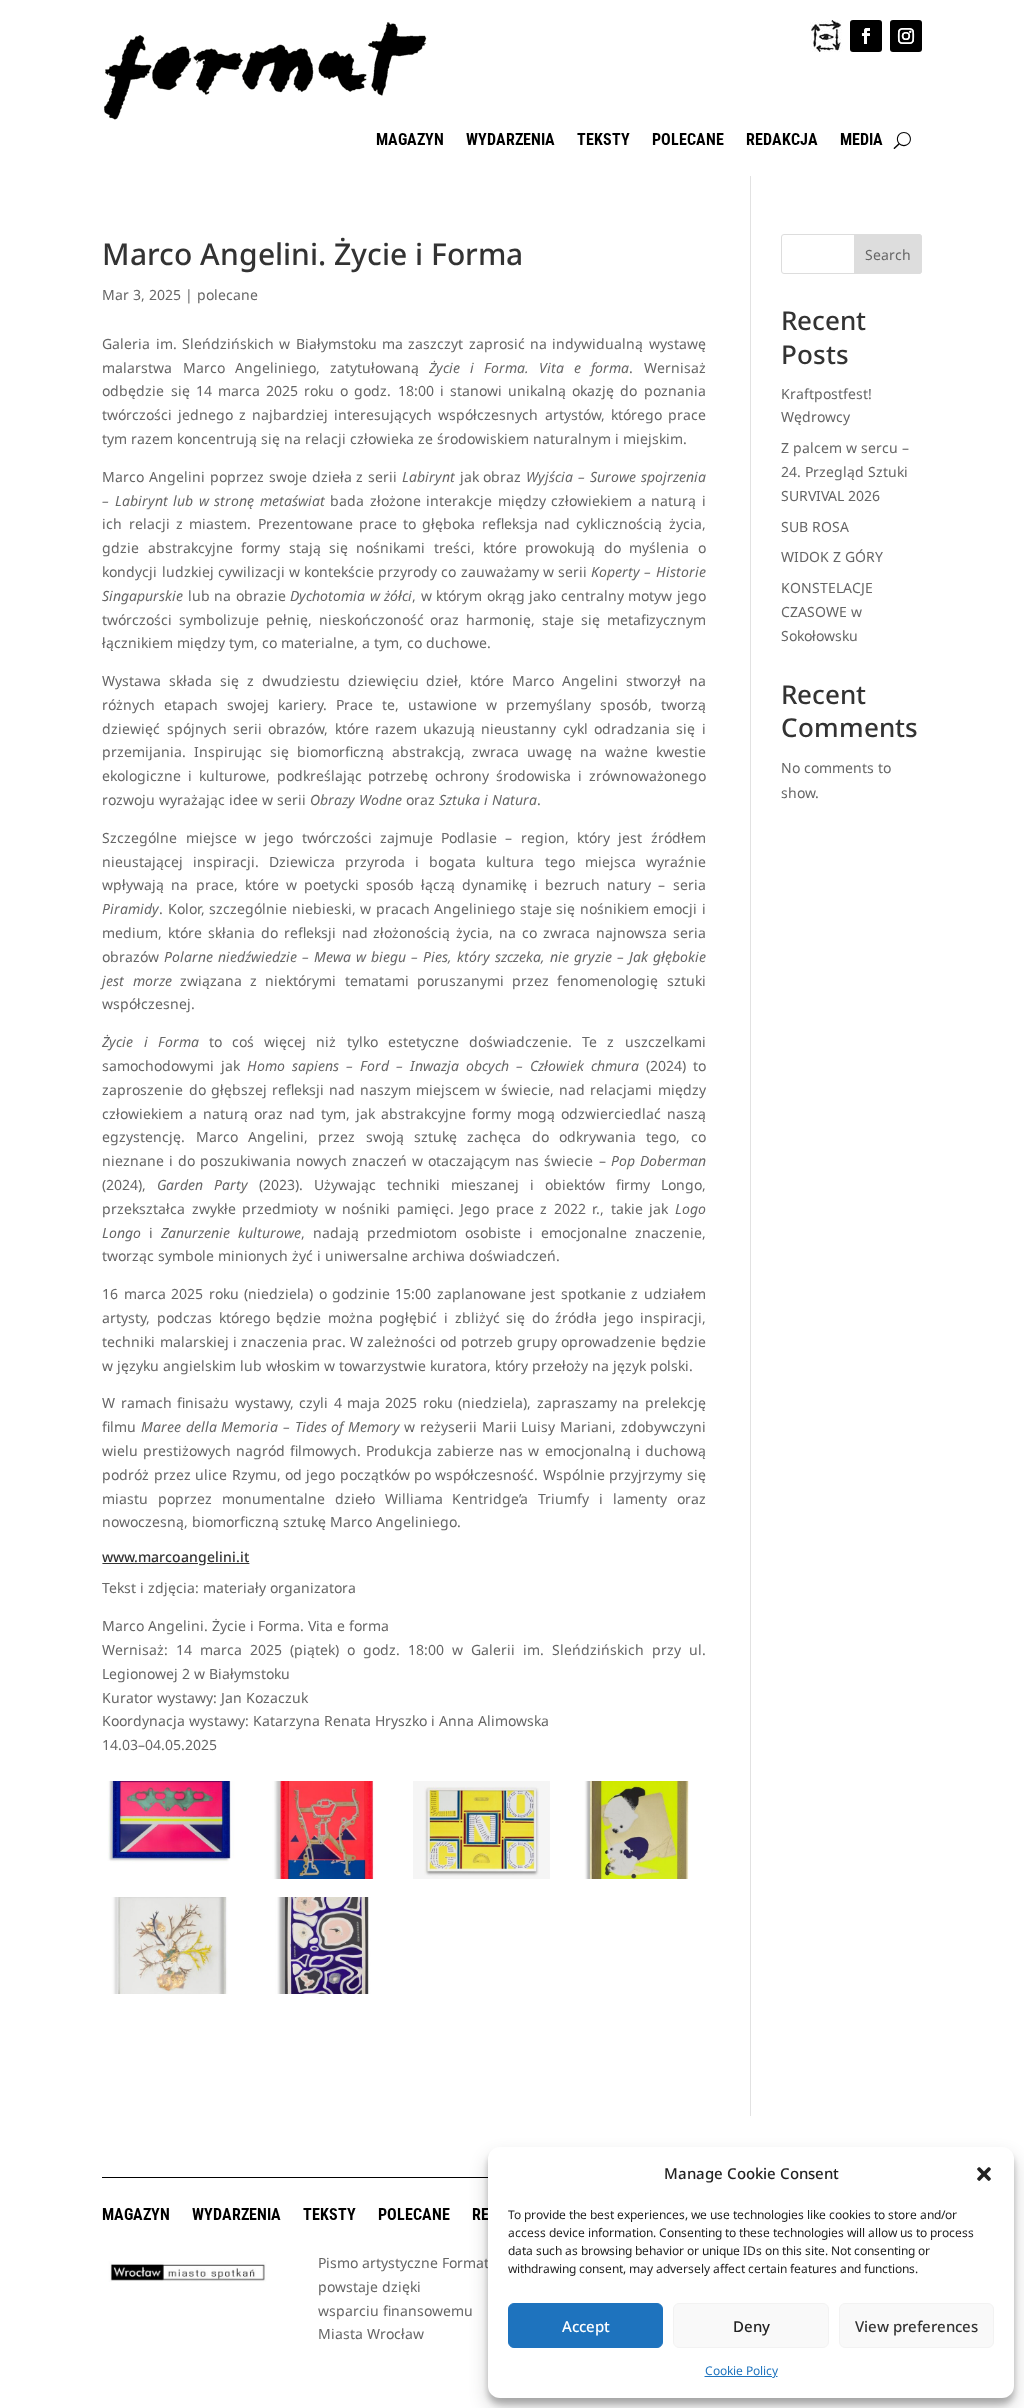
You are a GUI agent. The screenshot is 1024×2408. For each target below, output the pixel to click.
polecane (227, 294)
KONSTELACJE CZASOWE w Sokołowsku (827, 611)
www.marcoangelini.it (175, 1556)
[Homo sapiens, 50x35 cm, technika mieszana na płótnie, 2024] (326, 1878)
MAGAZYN (410, 141)
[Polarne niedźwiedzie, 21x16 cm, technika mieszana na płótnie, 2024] (636, 1878)
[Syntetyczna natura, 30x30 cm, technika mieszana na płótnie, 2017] (170, 1993)
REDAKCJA (782, 141)
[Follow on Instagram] (906, 36)
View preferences (916, 2326)
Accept (586, 2326)
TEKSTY (603, 141)
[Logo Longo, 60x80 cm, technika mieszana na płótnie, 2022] (481, 1878)
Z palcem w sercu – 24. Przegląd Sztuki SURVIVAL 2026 (845, 471)
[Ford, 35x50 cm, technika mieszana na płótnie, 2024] (170, 1878)
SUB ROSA (815, 526)
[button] (984, 2174)
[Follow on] (826, 36)
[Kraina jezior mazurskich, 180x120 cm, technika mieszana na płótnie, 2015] (326, 1993)
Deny (751, 2326)
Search (888, 254)
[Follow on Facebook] (866, 36)
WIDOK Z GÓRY (832, 556)
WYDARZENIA (510, 141)
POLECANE (688, 141)
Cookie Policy (741, 2370)
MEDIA (861, 141)
